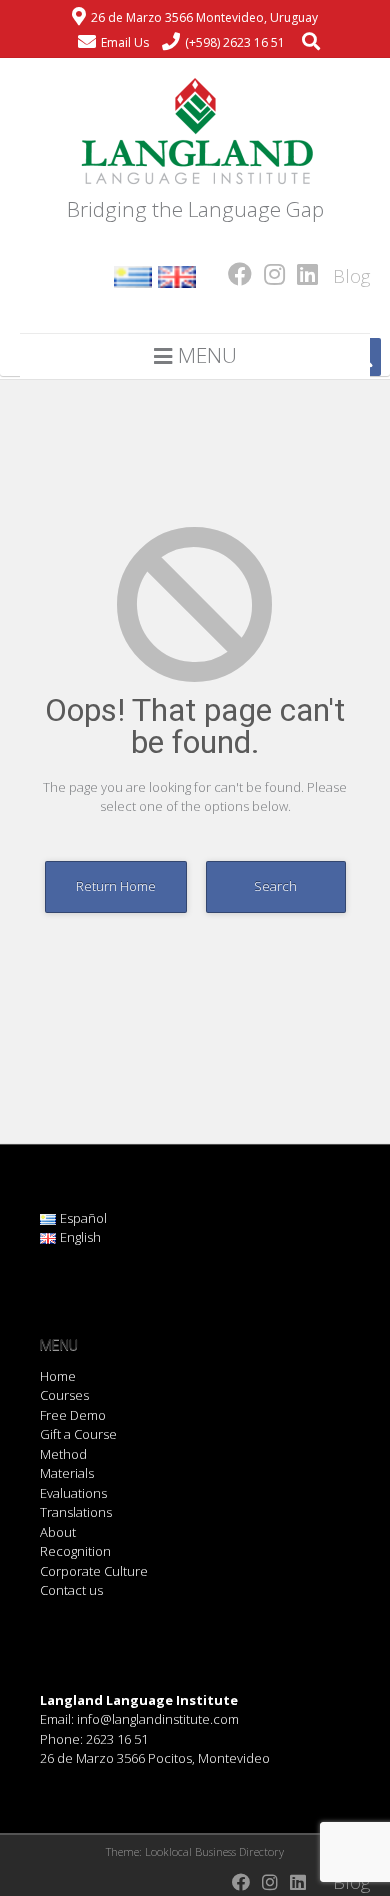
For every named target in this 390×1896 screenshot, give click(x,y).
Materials (67, 1473)
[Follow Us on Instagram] (268, 273)
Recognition (75, 1551)
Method (63, 1454)
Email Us (125, 42)
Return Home (116, 886)
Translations (76, 1512)
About (58, 1532)
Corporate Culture (94, 1571)
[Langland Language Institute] (195, 132)
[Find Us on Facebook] (234, 273)
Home (58, 1376)
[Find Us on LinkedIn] (301, 273)
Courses (64, 1395)
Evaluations (73, 1493)
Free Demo (73, 1415)
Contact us (71, 1590)
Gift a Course (78, 1434)
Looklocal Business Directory (214, 1851)
